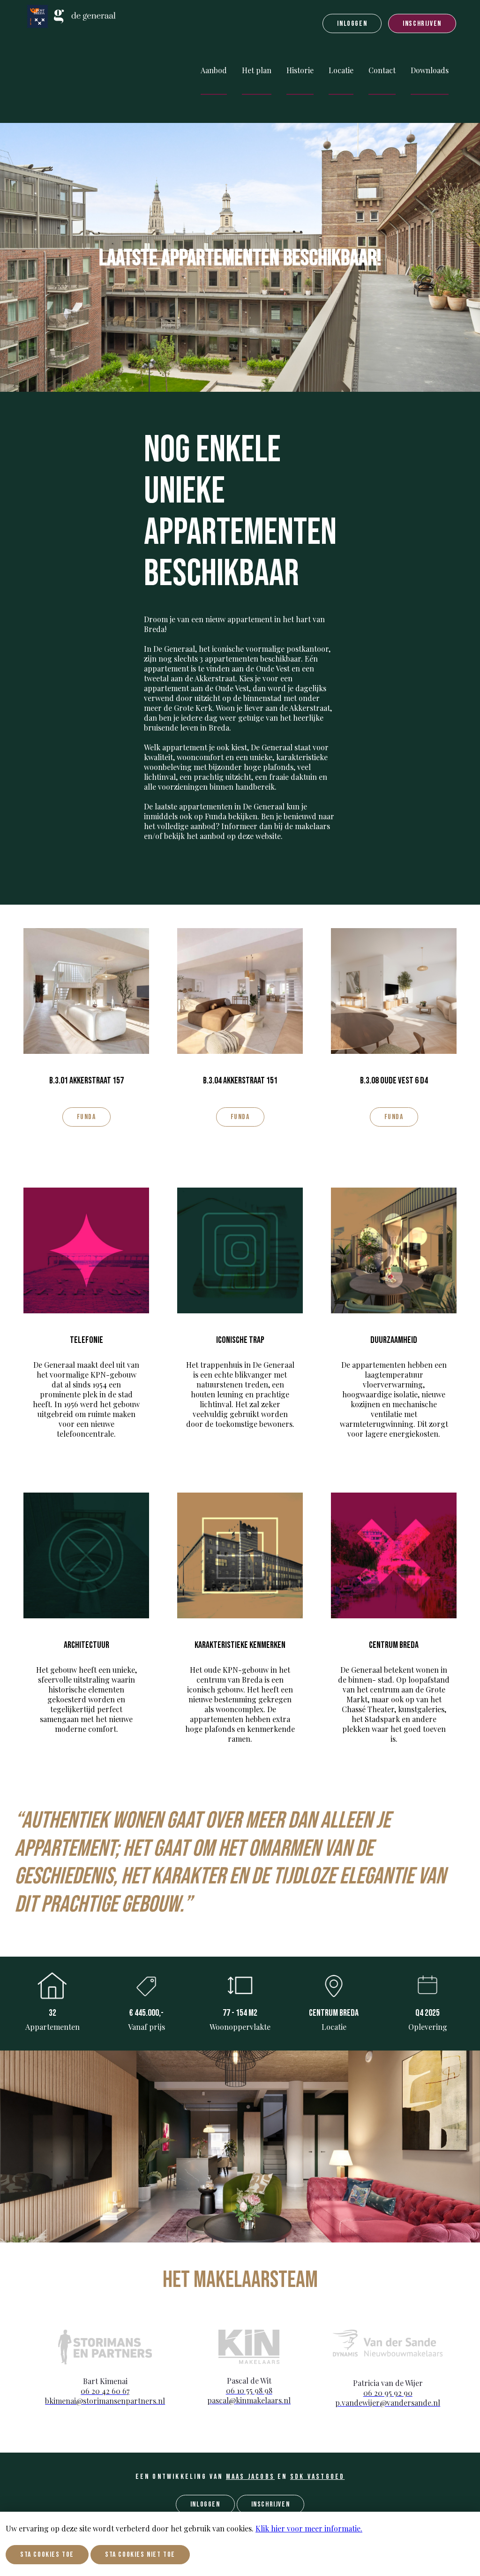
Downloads (430, 70)
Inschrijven (422, 24)
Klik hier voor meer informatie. (309, 2528)
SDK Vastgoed (317, 2477)
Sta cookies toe (47, 2555)
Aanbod (214, 70)
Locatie (341, 70)
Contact (382, 70)
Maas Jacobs (250, 2477)
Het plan (257, 70)
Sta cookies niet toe (140, 2555)
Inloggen (352, 24)
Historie (300, 70)
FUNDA (86, 1117)
